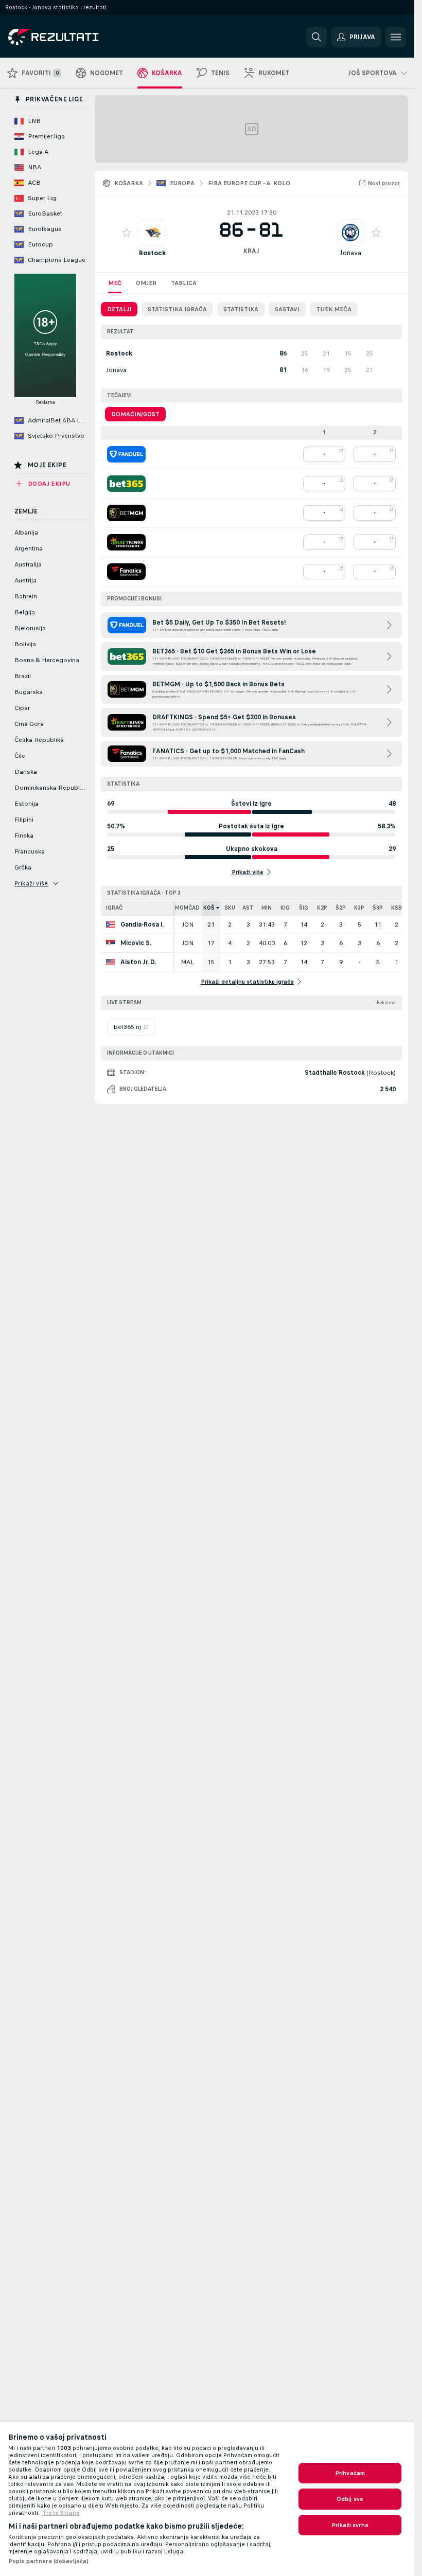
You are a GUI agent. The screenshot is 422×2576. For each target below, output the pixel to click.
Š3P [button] (378, 908)
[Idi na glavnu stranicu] (79, 37)
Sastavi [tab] (287, 309)
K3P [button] (359, 908)
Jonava (350, 253)
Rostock (152, 253)
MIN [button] (267, 908)
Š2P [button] (341, 908)
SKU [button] (230, 908)
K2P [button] (322, 908)
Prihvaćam (350, 2473)
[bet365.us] (126, 484)
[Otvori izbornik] (396, 37)
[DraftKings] (126, 542)
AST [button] (248, 908)
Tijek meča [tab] (334, 309)
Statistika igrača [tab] (177, 309)
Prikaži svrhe (350, 2525)
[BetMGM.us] (126, 513)
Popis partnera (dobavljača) (48, 2561)
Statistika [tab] (241, 309)
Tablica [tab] (184, 283)
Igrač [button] (114, 908)
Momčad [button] (187, 908)
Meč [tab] (115, 283)
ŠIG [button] (304, 908)
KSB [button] (397, 908)
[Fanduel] (126, 454)
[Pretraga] (316, 37)
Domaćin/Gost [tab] (135, 414)
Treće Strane (61, 2513)
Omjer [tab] (146, 283)
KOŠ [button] (209, 908)
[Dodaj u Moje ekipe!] (127, 233)
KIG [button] (285, 908)
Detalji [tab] (119, 309)
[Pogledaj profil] (152, 233)
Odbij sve (350, 2499)
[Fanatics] (126, 572)
